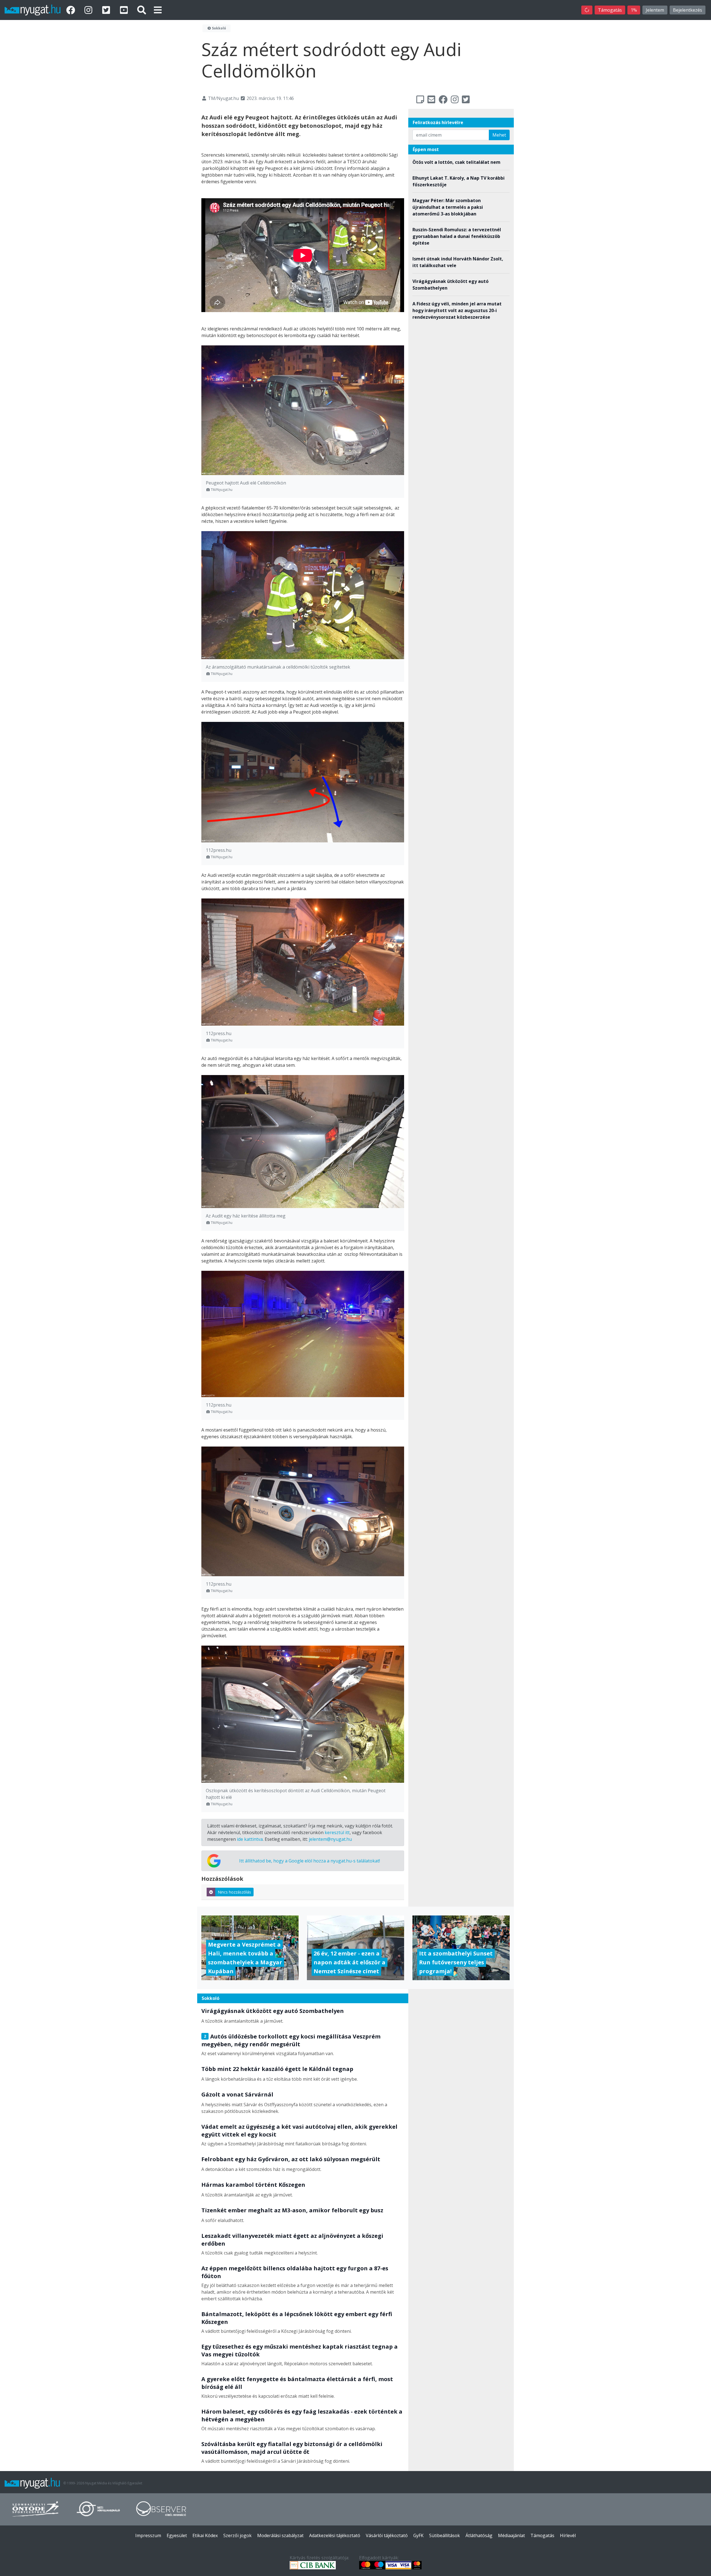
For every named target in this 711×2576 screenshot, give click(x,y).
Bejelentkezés (688, 10)
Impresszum (148, 2535)
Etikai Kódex (205, 2535)
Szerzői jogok (237, 2535)
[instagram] (89, 10)
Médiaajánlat (511, 2535)
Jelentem (655, 10)
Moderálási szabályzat (280, 2535)
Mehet (499, 135)
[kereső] (142, 10)
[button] (158, 10)
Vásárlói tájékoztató (387, 2535)
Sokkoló (219, 28)
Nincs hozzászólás (234, 1892)
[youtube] (125, 10)
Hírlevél (568, 2535)
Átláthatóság (479, 2535)
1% (634, 10)
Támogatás (610, 10)
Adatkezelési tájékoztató (335, 2535)
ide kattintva (250, 1839)
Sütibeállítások (445, 2535)
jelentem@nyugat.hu (330, 1839)
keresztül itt (337, 1832)
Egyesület (177, 2535)
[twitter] (107, 10)
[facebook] (72, 10)
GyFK (418, 2535)
